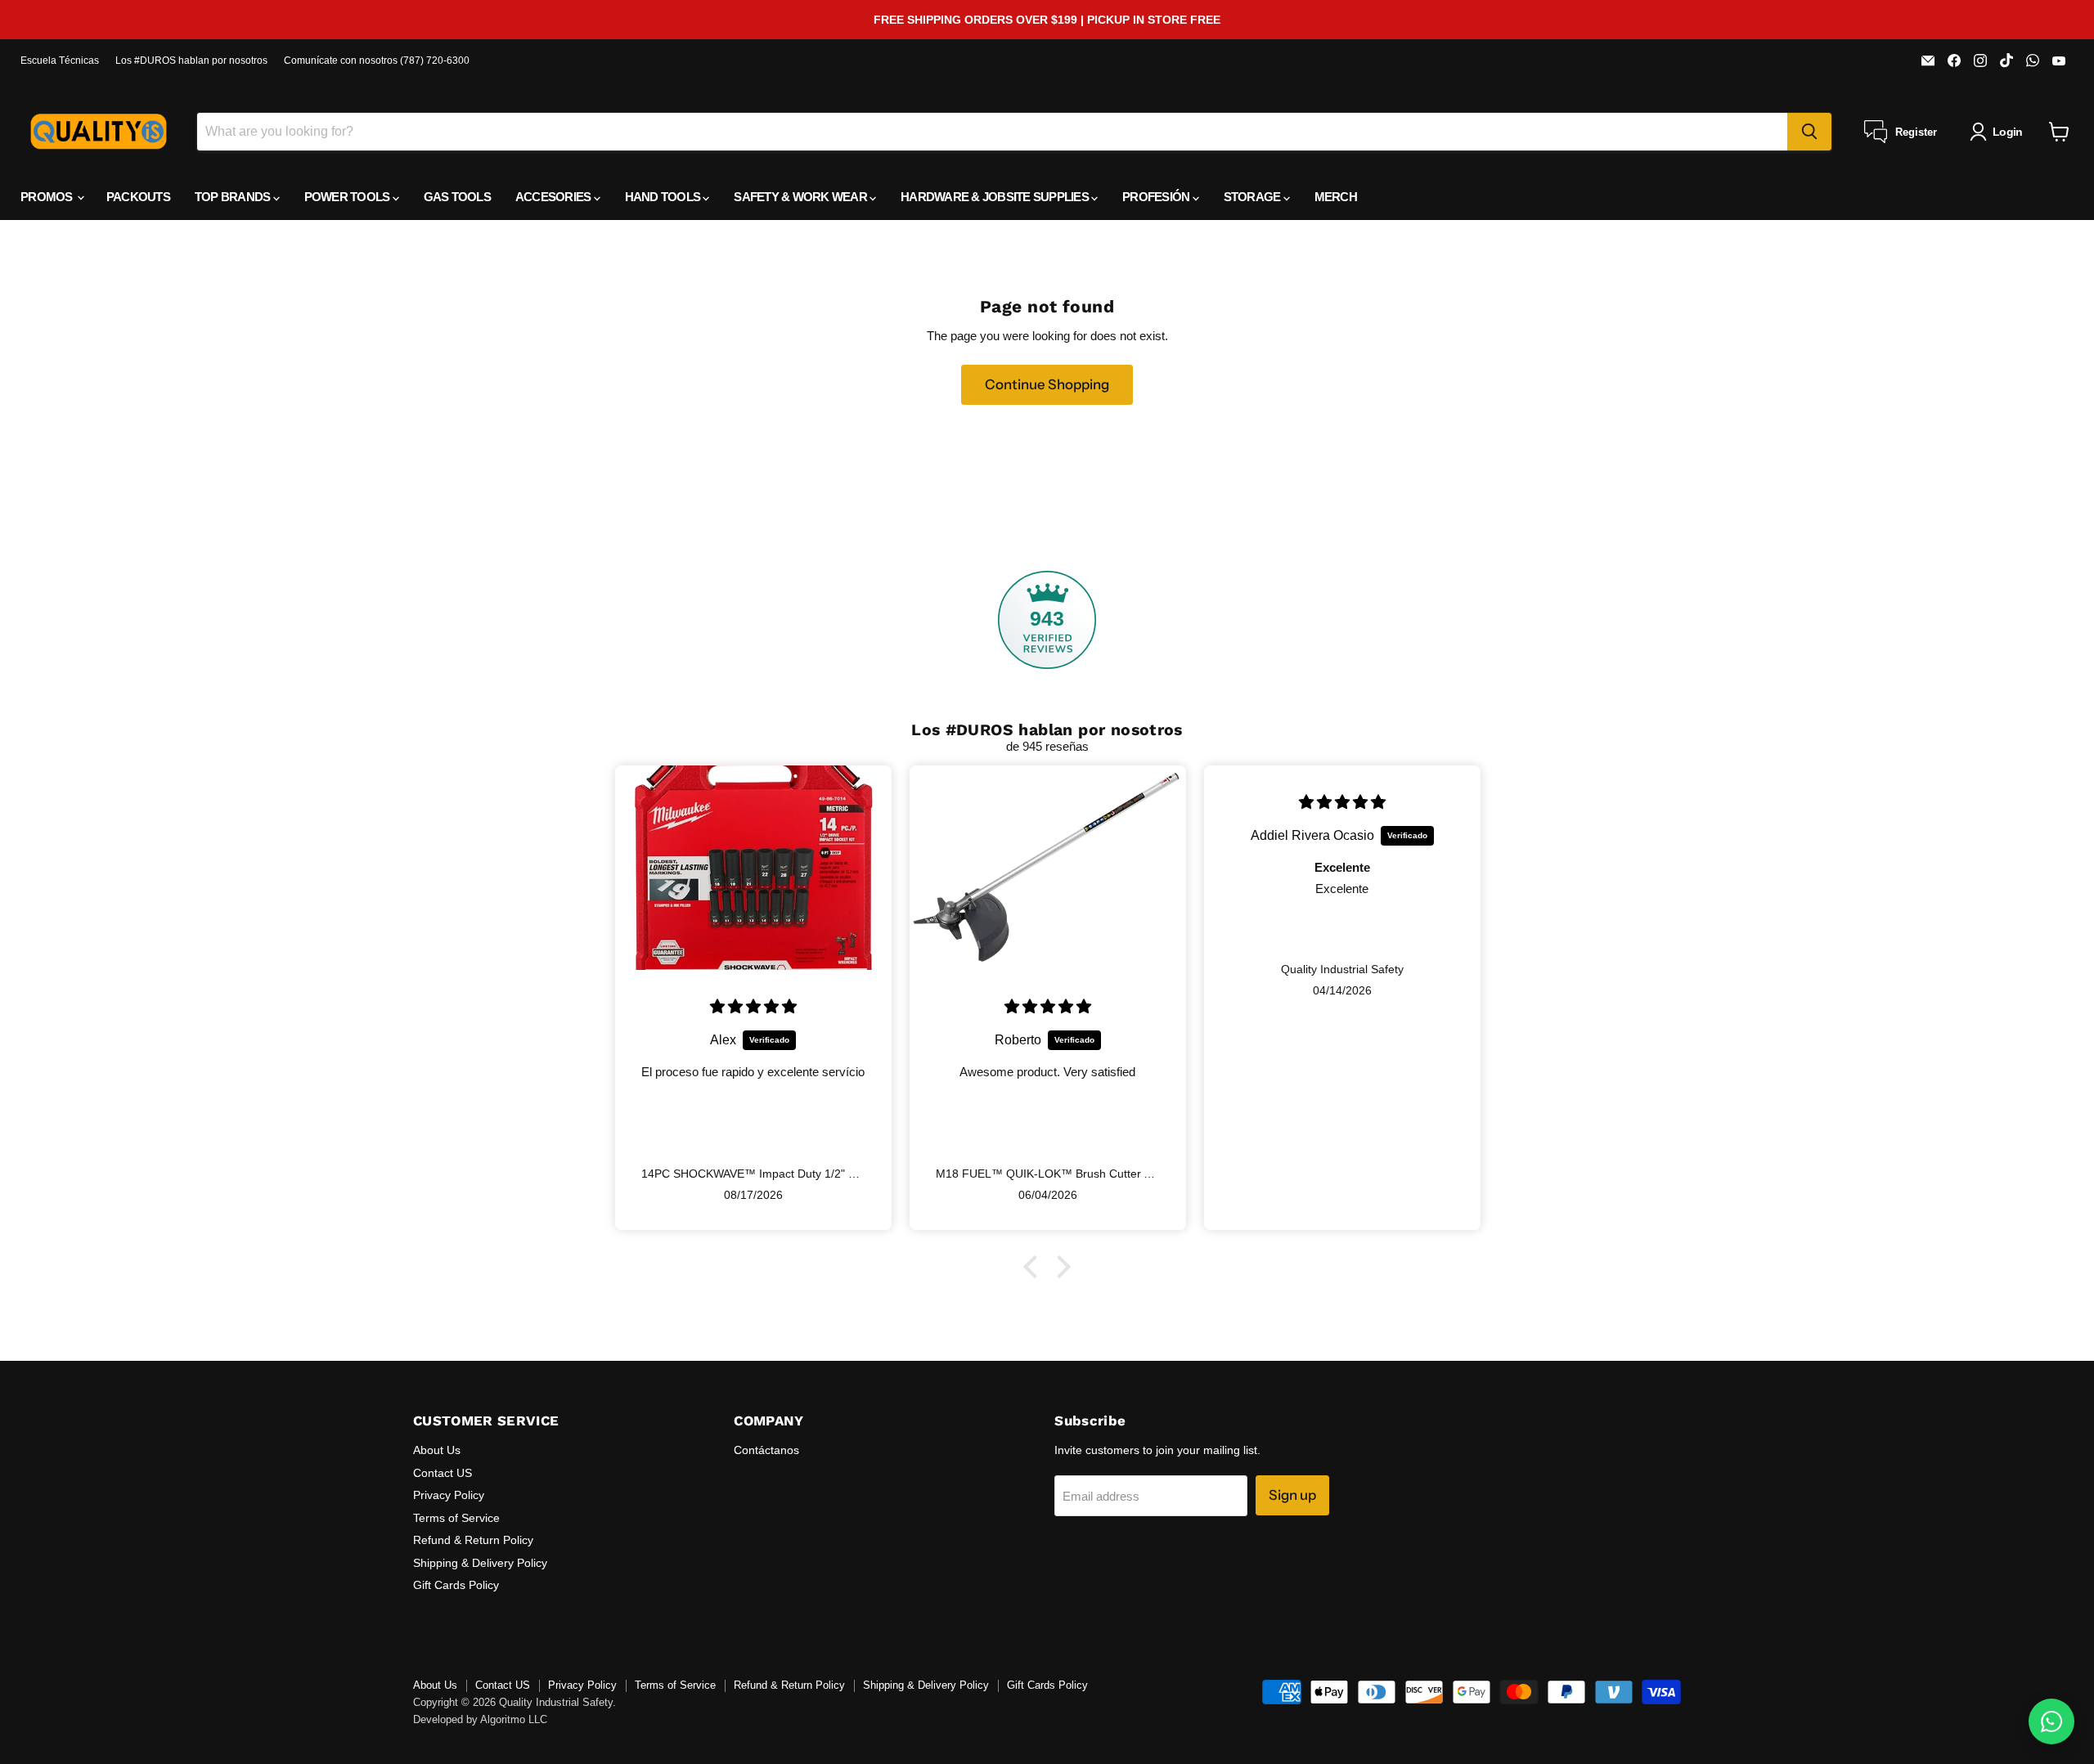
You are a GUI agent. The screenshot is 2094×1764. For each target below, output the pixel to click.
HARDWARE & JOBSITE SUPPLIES (996, 197)
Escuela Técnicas (60, 61)
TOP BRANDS (234, 197)
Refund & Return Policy (473, 1540)
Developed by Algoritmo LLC (480, 1719)
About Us (437, 1450)
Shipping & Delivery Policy (480, 1563)
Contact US (443, 1473)
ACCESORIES (555, 197)
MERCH (1336, 197)
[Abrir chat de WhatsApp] (2051, 1721)
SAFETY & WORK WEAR (802, 197)
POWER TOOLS (348, 197)
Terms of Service (456, 1518)
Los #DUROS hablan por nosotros (191, 61)
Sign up (1292, 1495)
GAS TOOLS (457, 197)
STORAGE (1254, 197)
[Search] (1809, 132)
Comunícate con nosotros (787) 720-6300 (377, 61)
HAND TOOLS (664, 197)
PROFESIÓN (1157, 197)
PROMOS (48, 197)
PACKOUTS (138, 197)
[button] (1035, 1267)
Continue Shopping (1047, 384)
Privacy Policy (449, 1495)
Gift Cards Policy (456, 1585)
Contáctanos (766, 1450)
